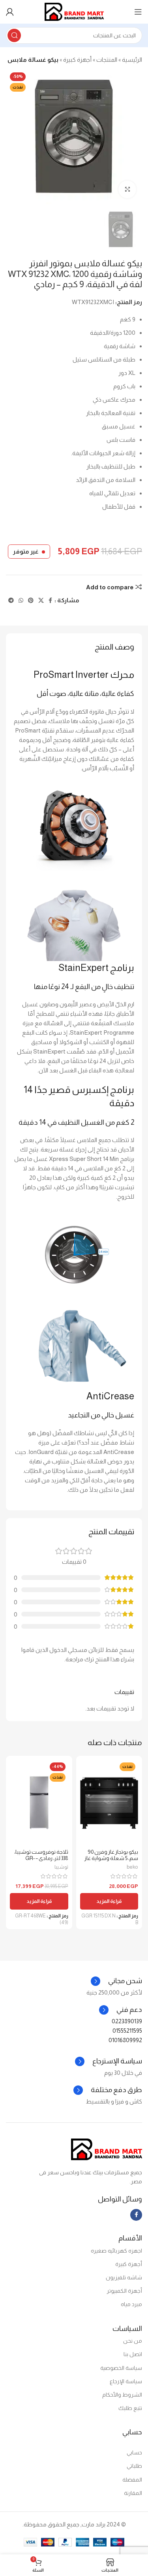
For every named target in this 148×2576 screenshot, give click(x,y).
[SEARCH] (14, 35)
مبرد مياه (131, 2304)
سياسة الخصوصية (121, 2368)
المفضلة (132, 2480)
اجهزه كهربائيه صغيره (116, 2251)
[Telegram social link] (11, 601)
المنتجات (107, 60)
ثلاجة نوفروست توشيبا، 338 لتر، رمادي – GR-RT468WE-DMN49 (41, 1858)
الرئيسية (132, 60)
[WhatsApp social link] (21, 601)
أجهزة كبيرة (77, 60)
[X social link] (41, 601)
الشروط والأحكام (122, 2395)
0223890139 (127, 2021)
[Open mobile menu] (138, 12)
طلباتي (134, 2466)
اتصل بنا (133, 2354)
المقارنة (133, 2493)
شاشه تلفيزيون (124, 2277)
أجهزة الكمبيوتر (124, 2291)
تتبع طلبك (130, 2408)
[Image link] (107, 2149)
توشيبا (61, 1867)
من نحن (133, 2341)
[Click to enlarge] (127, 189)
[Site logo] (74, 11)
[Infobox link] (121, 2010)
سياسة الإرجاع (126, 2381)
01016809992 (125, 2040)
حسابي (134, 2452)
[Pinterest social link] (31, 601)
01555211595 (127, 2031)
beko (132, 1867)
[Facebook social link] (50, 601)
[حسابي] (10, 12)
